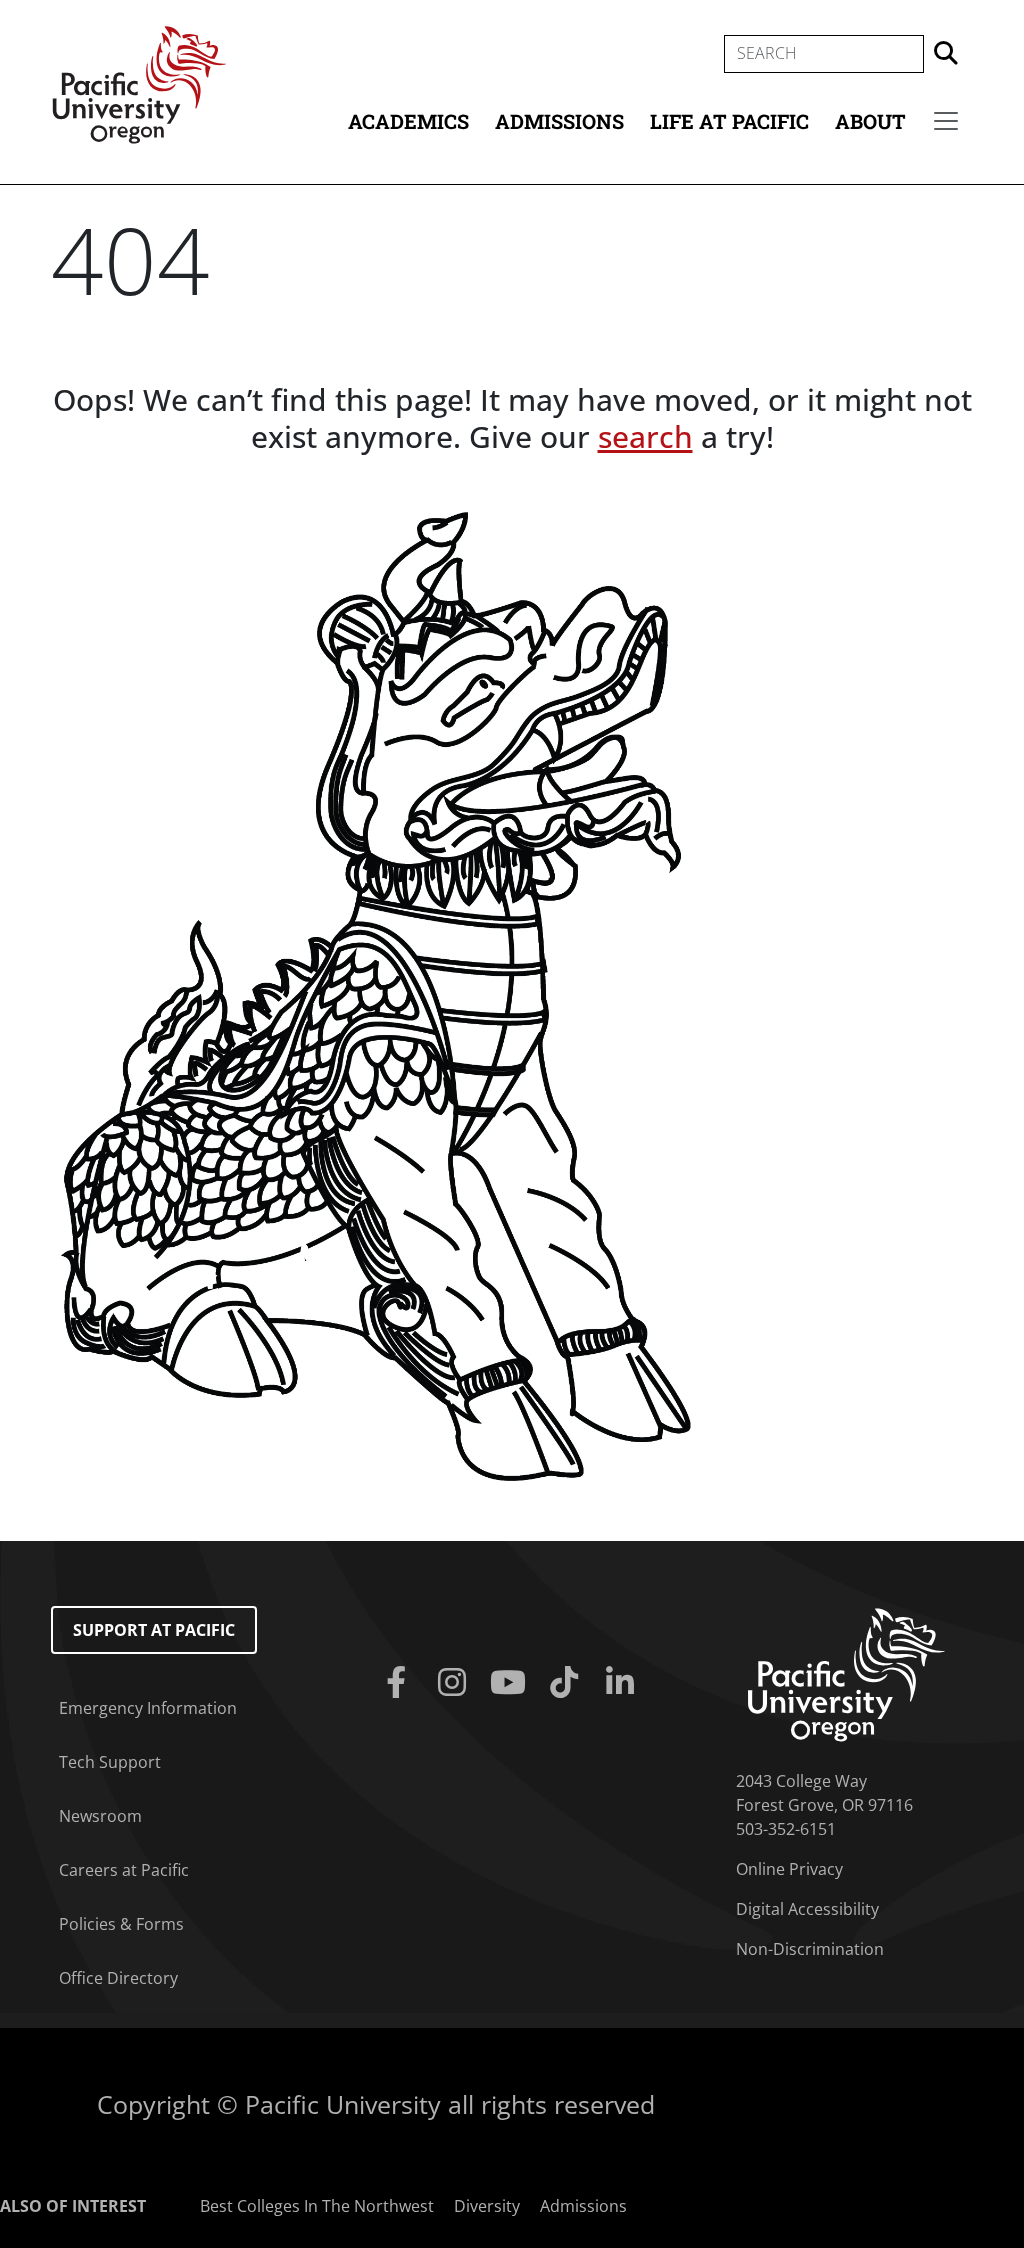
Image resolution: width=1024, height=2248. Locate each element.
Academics (408, 121)
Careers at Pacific (124, 1870)
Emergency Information (148, 1708)
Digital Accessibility (807, 1909)
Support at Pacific (154, 1630)
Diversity (487, 2206)
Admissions (559, 121)
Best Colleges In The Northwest (317, 2206)
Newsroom (100, 1816)
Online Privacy (789, 1869)
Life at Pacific (729, 121)
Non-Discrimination (810, 1949)
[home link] (846, 1673)
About (870, 121)
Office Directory (118, 1978)
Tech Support (110, 1762)
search (645, 436)
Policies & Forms (121, 1924)
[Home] (139, 83)
